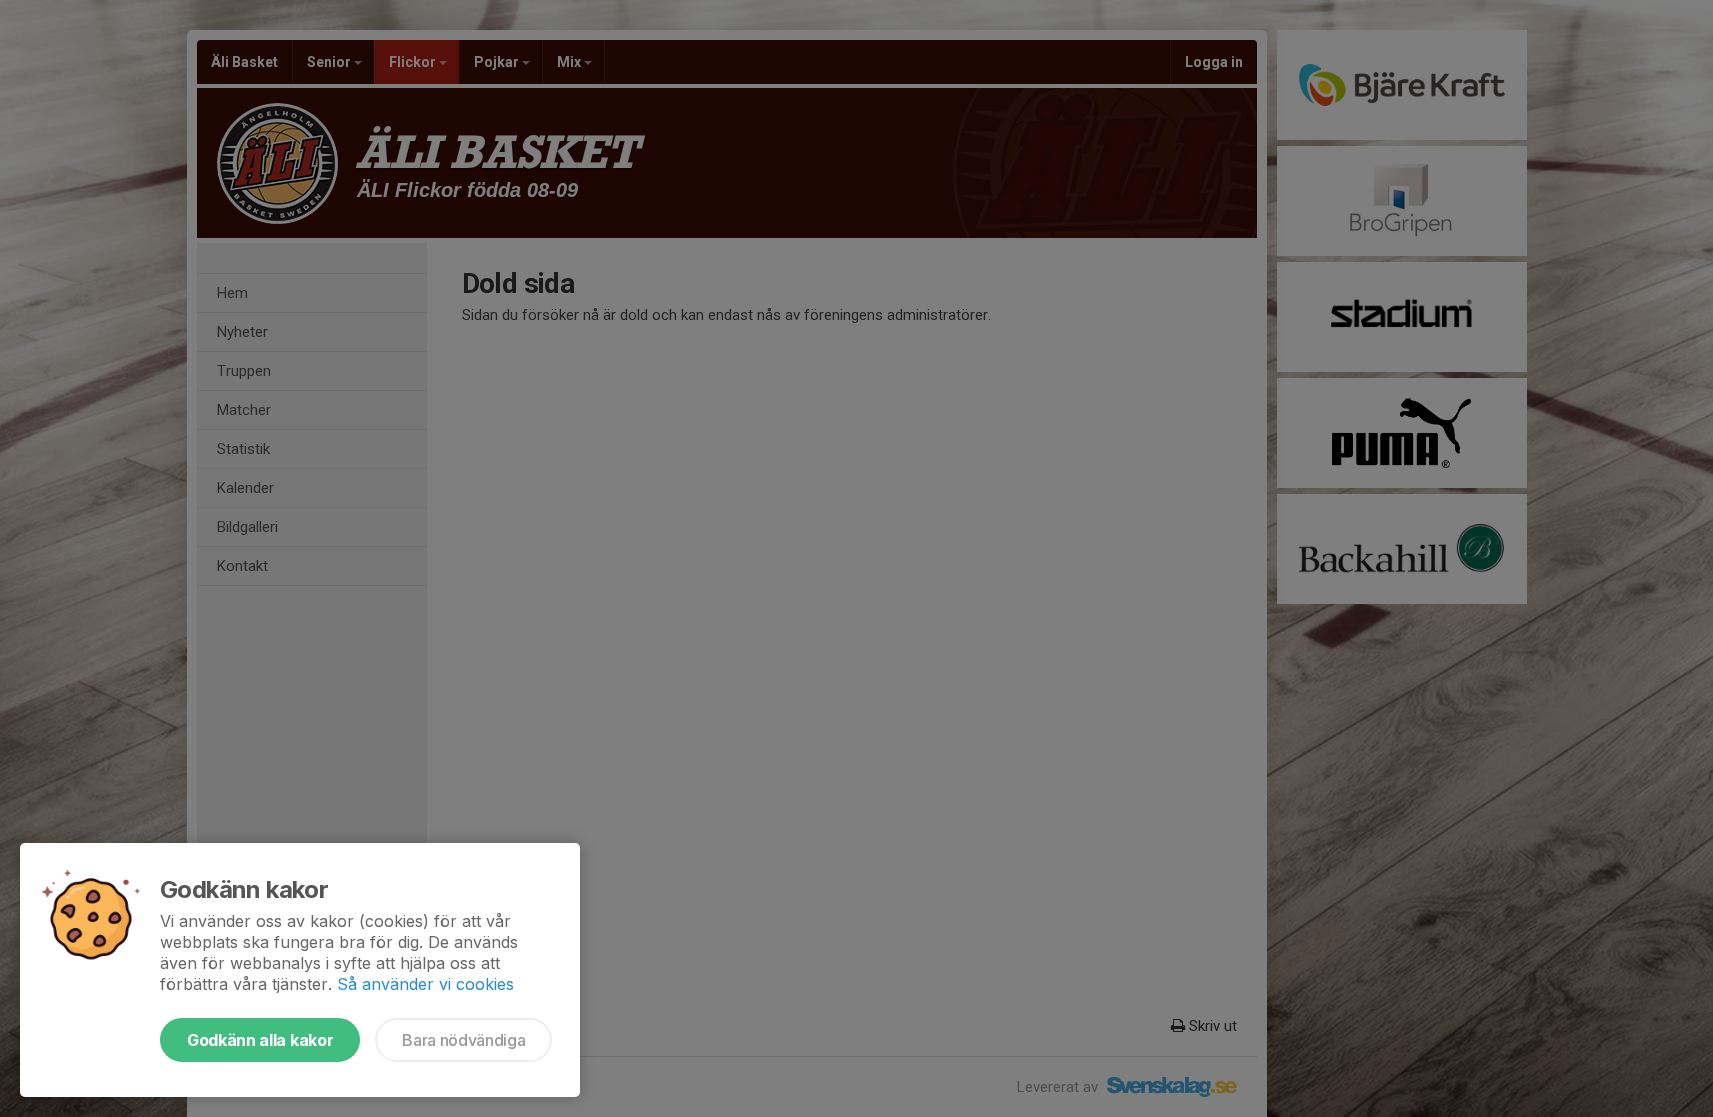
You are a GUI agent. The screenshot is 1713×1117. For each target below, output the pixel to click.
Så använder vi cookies (425, 984)
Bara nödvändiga (463, 1040)
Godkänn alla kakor (260, 1040)
